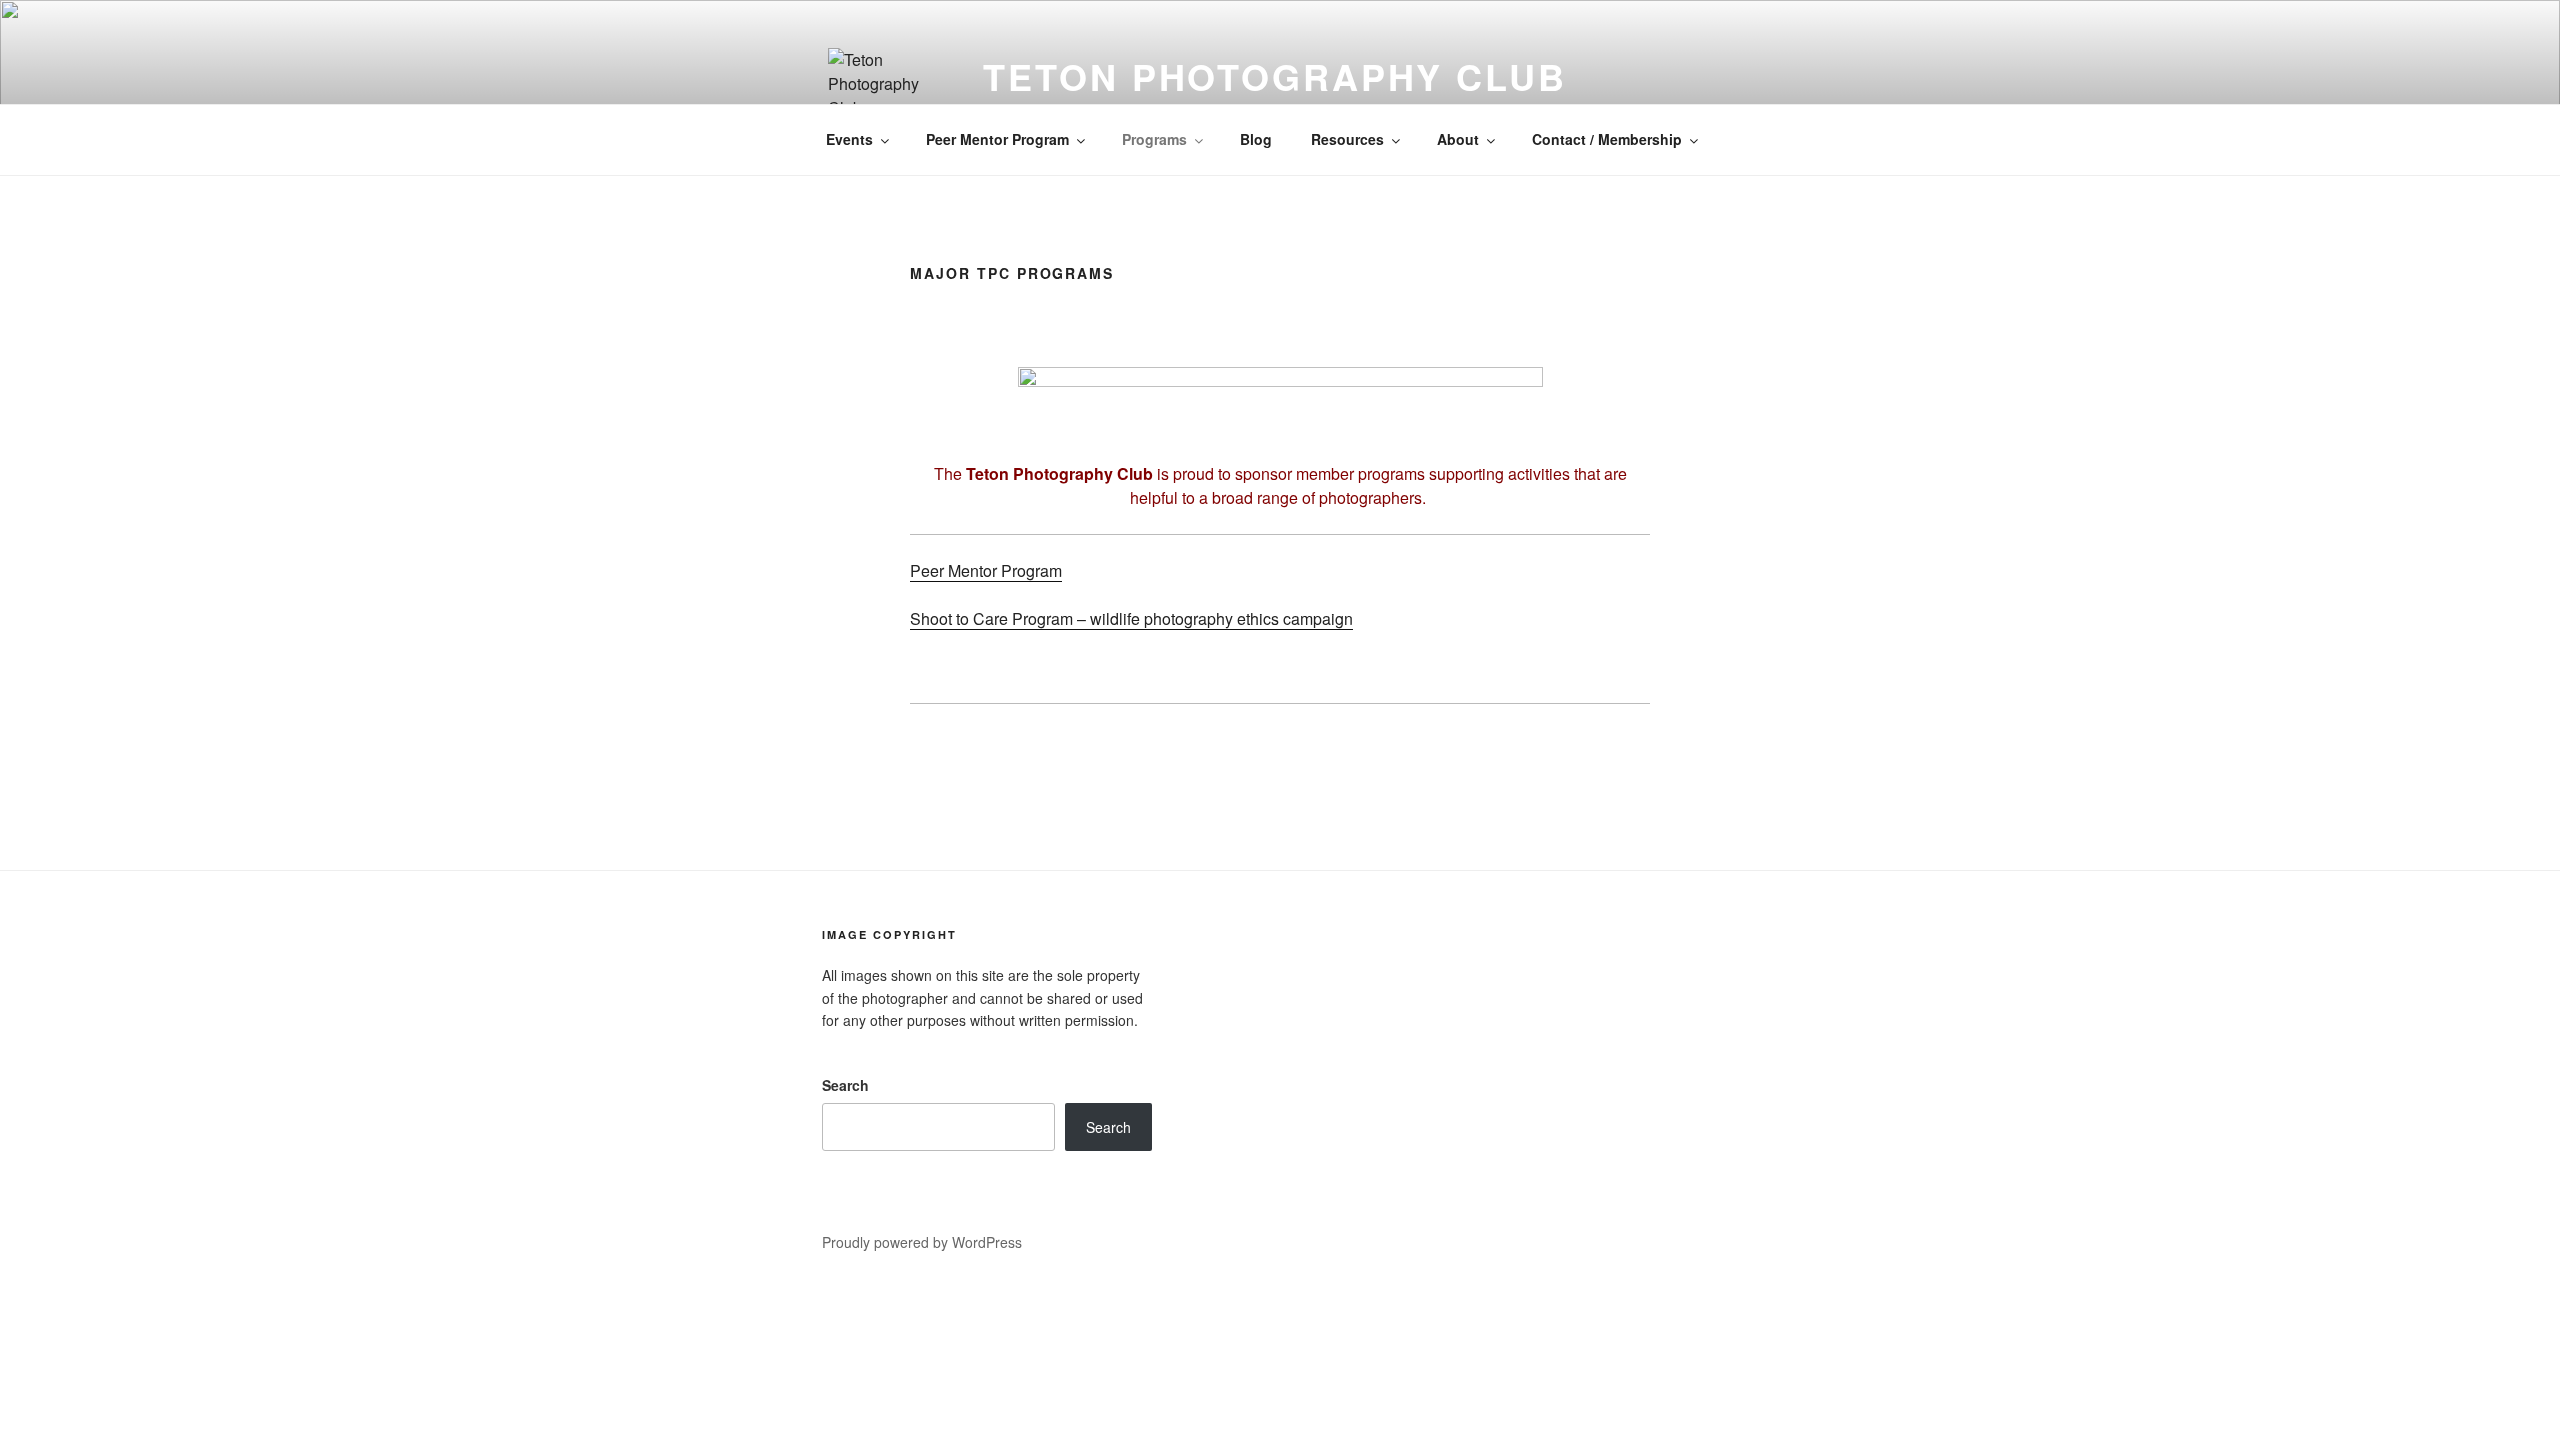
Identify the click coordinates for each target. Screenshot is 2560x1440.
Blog (1256, 139)
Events (849, 139)
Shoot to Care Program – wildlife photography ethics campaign (1131, 618)
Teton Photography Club (1274, 76)
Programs (1154, 139)
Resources (1347, 139)
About (1458, 139)
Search (845, 1085)
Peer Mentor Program (997, 139)
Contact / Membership (1607, 139)
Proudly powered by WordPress (922, 1242)
